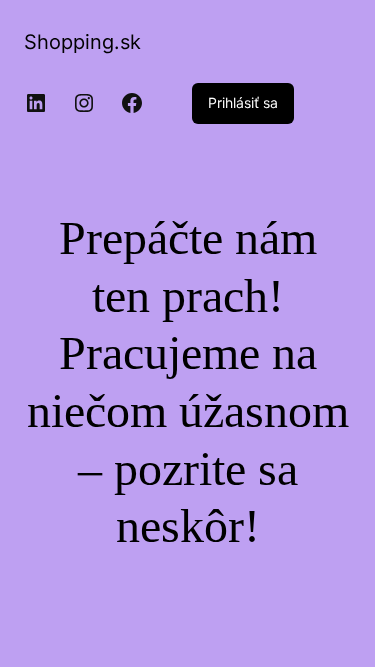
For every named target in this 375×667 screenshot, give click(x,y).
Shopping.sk (82, 42)
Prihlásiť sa (243, 102)
